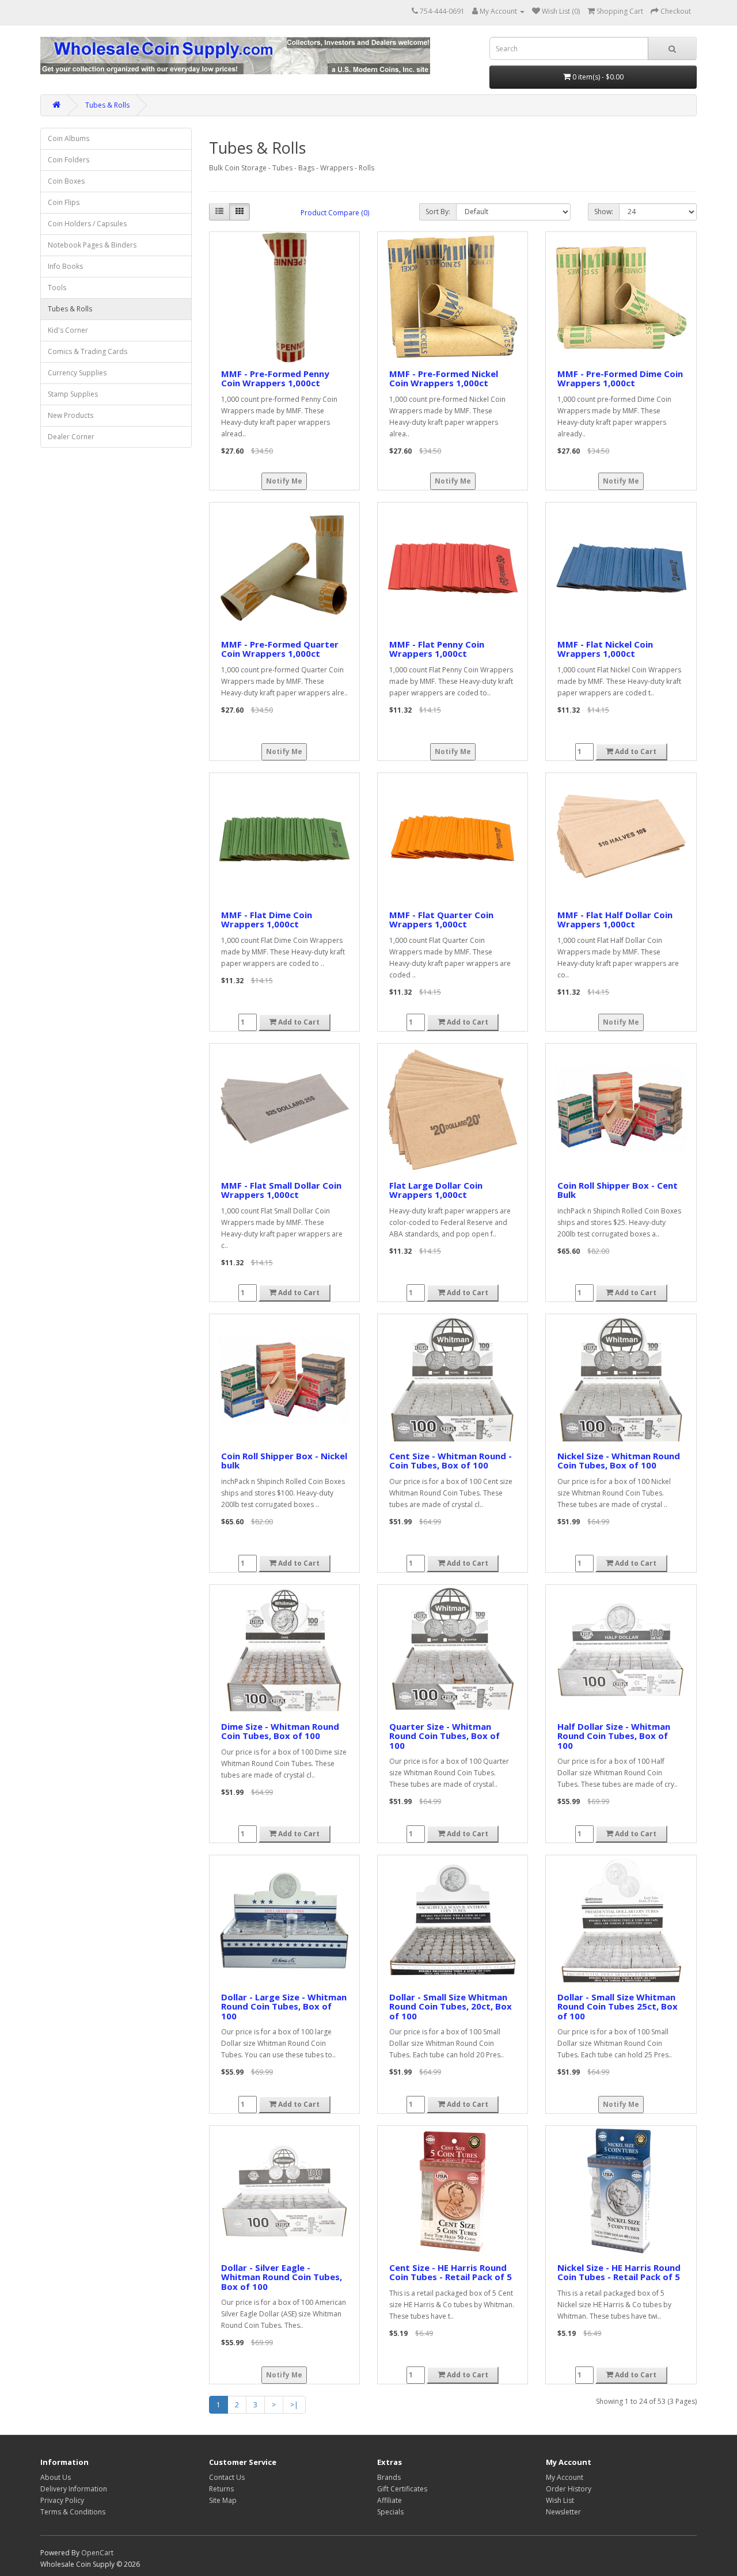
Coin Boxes (66, 181)
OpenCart (97, 2553)
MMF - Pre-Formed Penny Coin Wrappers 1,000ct (275, 378)
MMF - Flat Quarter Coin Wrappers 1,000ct (441, 920)
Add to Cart (635, 752)
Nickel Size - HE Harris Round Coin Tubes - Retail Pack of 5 (619, 2272)
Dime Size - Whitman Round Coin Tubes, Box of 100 (280, 1731)
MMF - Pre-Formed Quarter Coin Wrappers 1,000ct (280, 649)
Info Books (65, 266)
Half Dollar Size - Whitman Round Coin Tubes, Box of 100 (614, 1736)
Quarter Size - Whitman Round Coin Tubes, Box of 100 (445, 1736)
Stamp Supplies (73, 394)
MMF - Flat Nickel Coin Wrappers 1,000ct (605, 649)
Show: (604, 212)
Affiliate (390, 2500)
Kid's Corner (68, 330)
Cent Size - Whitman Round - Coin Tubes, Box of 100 (451, 1461)
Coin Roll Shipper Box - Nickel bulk (284, 1461)
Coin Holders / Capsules (87, 224)
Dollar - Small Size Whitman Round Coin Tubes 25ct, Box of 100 (618, 2006)
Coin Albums (69, 138)
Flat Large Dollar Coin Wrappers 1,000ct (436, 1190)
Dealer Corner (71, 437)
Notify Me (284, 481)
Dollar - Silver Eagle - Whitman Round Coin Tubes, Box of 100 (282, 2277)
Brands (389, 2477)
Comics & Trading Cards (88, 351)
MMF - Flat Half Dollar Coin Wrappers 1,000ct (615, 920)
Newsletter (563, 2512)
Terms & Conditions (73, 2512)
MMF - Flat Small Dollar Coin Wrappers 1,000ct (281, 1190)
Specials (390, 2512)
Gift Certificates (402, 2489)
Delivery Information (74, 2489)
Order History (569, 2489)
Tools (57, 288)
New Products (71, 415)
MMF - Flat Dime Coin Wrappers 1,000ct (267, 920)
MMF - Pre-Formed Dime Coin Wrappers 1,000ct (620, 378)
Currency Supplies (77, 373)
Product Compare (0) (335, 213)
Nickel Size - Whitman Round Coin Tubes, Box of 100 (619, 1461)
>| (294, 2405)
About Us (56, 2477)
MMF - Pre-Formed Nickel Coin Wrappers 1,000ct (444, 378)
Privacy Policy (62, 2500)
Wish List (560, 2500)
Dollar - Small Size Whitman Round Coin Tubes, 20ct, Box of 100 (451, 2006)
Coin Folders (69, 160)
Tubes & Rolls (107, 105)
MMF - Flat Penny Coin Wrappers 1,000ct (437, 649)
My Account (565, 2477)
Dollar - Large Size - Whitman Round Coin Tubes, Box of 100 (284, 2006)
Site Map (223, 2500)
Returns (221, 2489)
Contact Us (227, 2477)
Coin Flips (64, 202)
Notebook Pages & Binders (92, 245)
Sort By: (438, 212)
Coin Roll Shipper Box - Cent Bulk (618, 1190)
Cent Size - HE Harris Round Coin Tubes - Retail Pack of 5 (451, 2272)
